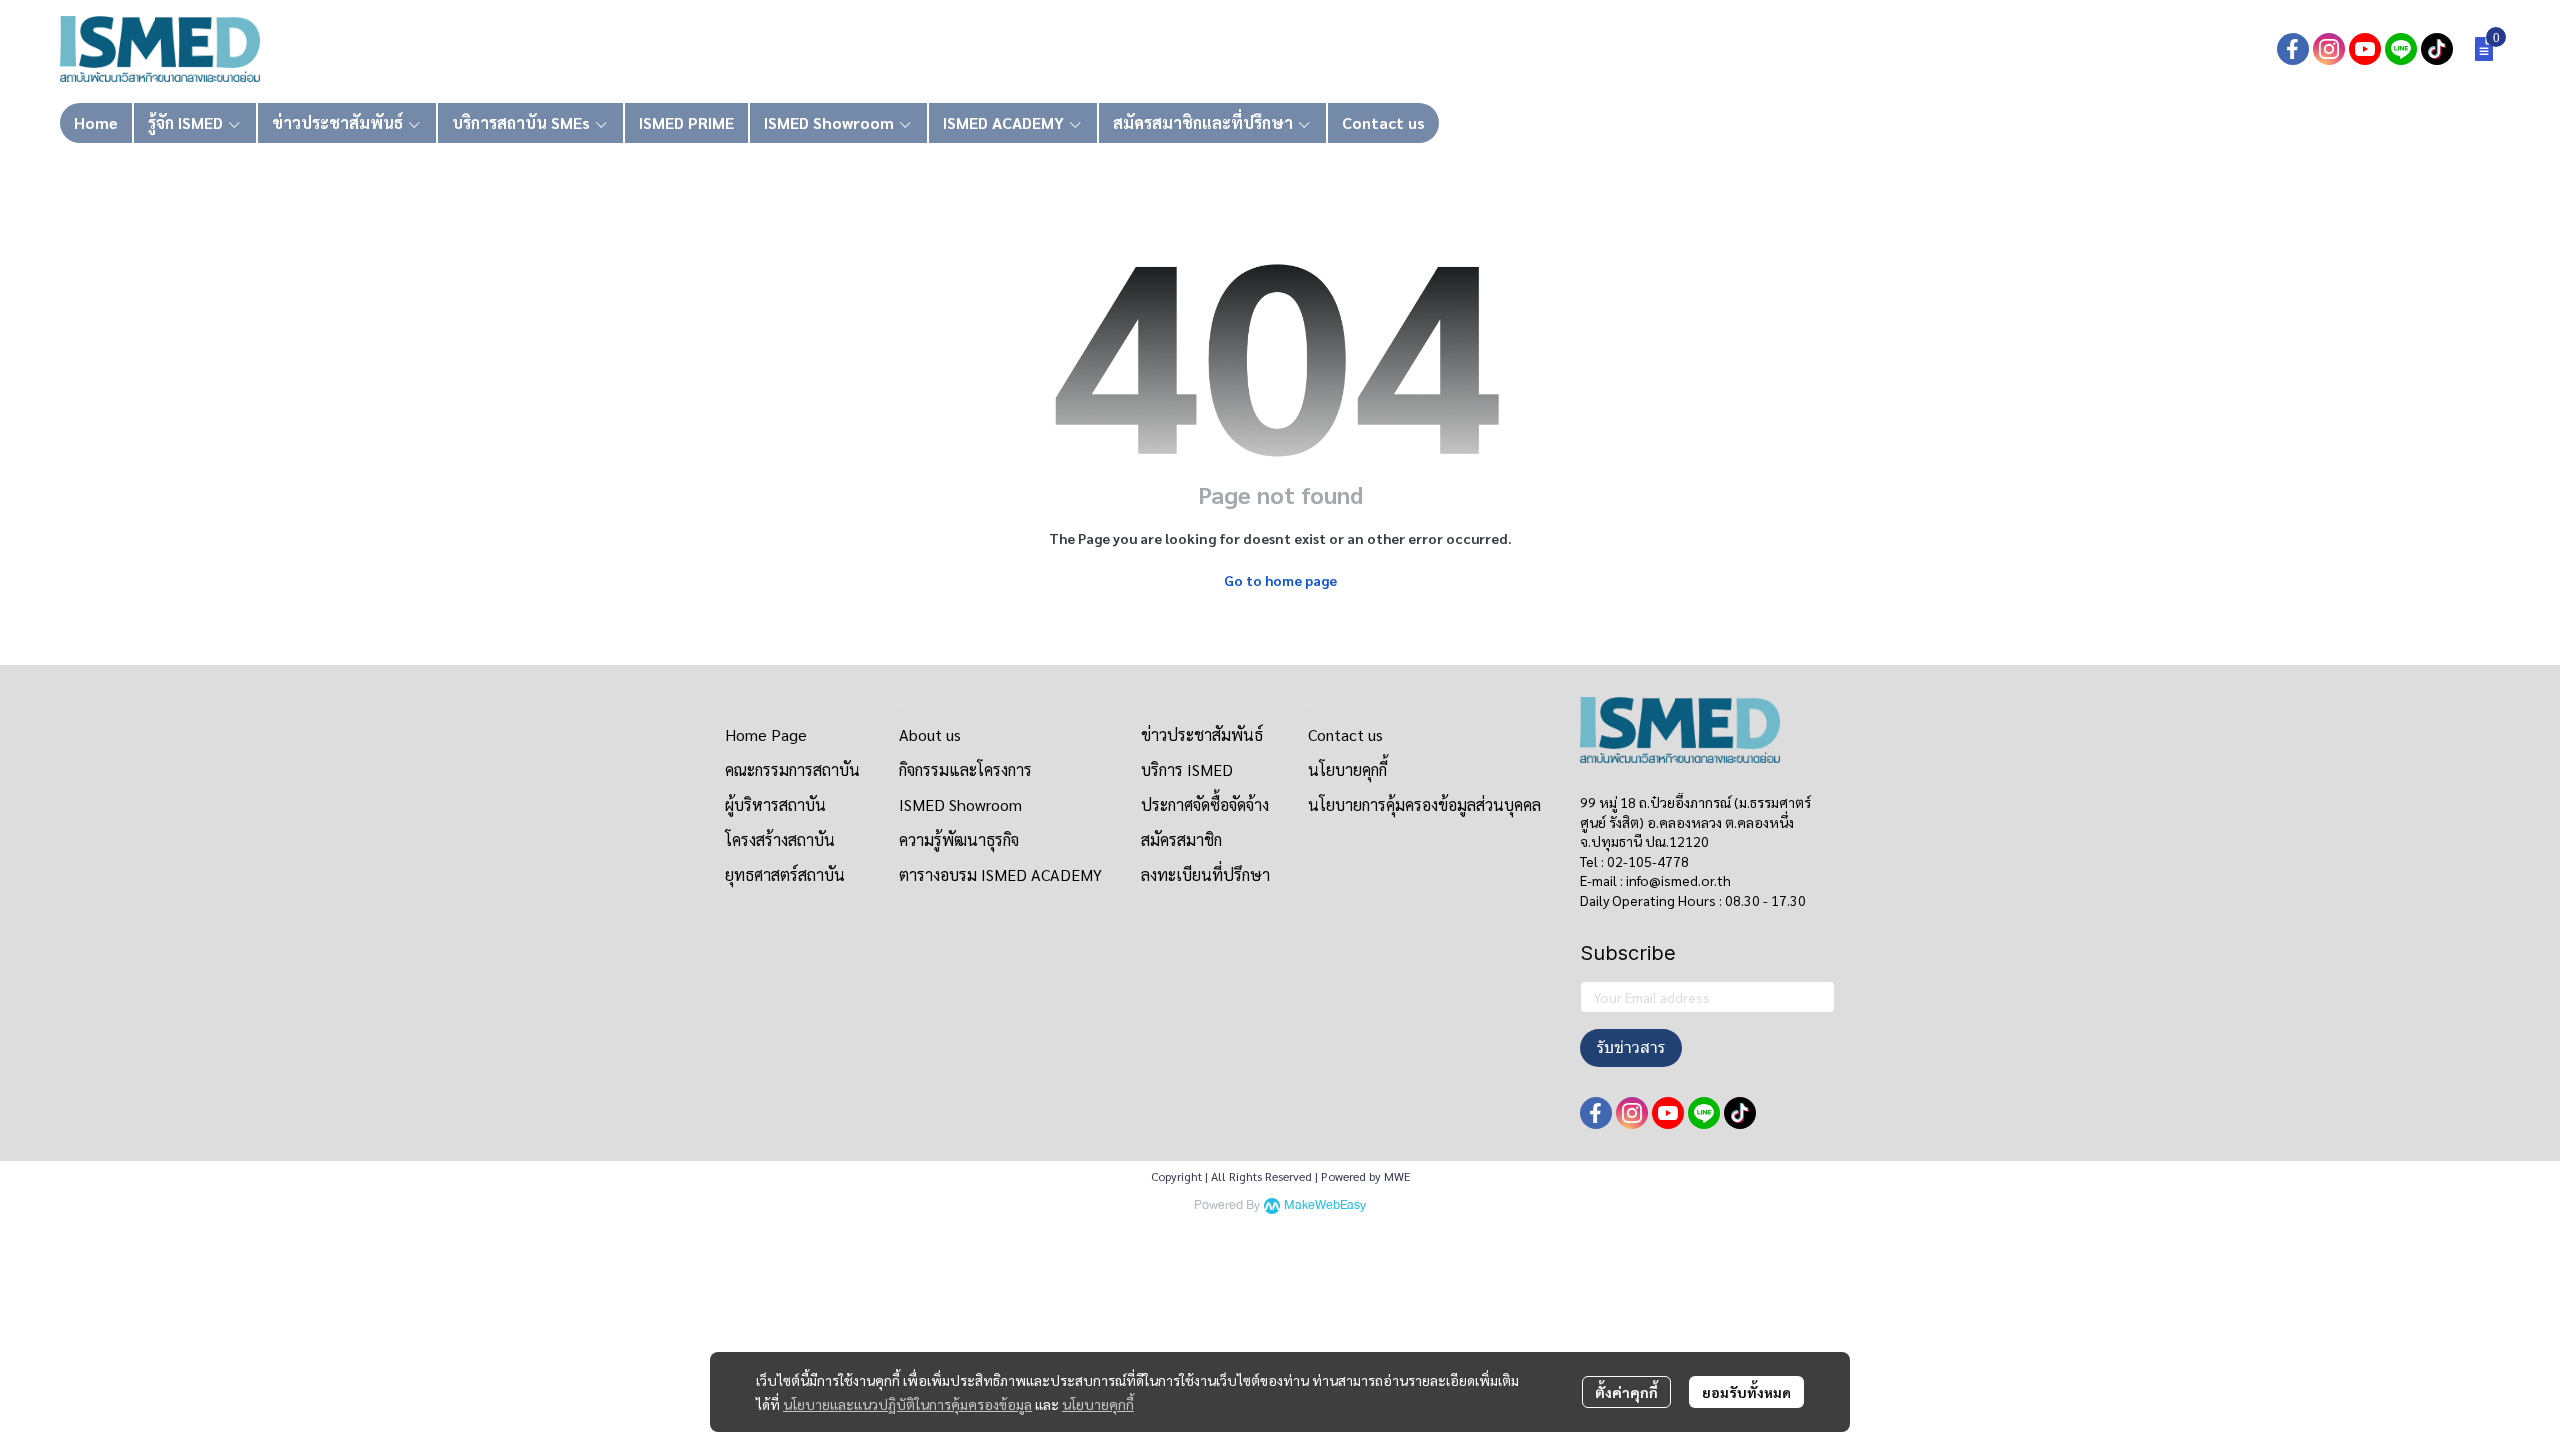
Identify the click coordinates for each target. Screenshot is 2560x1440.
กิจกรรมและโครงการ (965, 769)
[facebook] (2293, 49)
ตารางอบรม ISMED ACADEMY (1000, 874)
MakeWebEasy (1325, 1205)
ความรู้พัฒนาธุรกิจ (959, 839)
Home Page (766, 734)
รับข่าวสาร (1631, 1047)
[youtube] (2365, 49)
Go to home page (1280, 580)
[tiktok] (2437, 49)
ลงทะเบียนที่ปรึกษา (1205, 874)
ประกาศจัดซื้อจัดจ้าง (1205, 804)
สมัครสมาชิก (1181, 839)
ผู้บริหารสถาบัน (775, 804)
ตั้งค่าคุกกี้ (1626, 1392)
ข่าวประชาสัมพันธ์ (1202, 734)
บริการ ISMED (1187, 769)
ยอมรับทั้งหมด (1746, 1392)
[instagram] (2329, 49)
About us (930, 734)
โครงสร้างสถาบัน (780, 839)
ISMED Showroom (960, 804)
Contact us (1345, 734)
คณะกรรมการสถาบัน (792, 769)
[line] (2401, 49)
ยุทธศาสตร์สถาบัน (785, 874)
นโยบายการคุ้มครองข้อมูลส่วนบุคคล (1424, 804)
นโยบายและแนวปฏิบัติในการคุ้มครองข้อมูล (907, 1404)
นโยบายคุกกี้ (1098, 1404)
